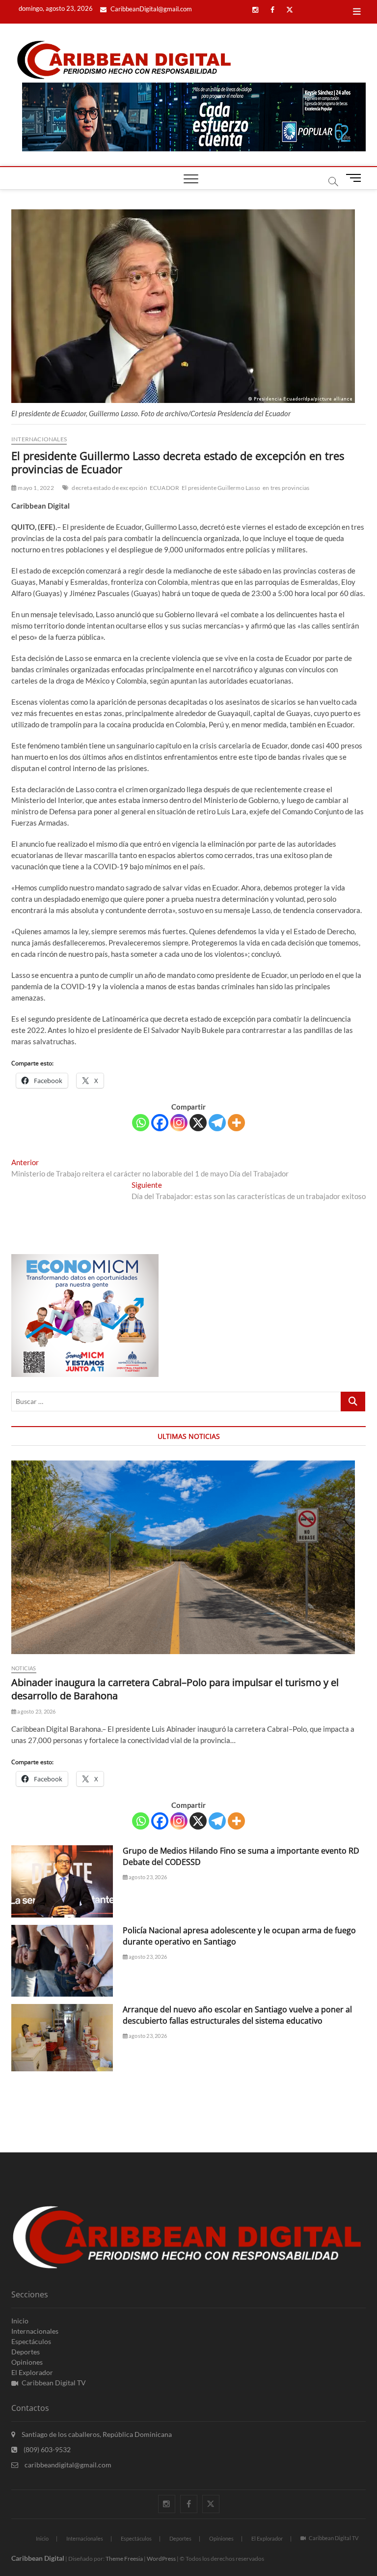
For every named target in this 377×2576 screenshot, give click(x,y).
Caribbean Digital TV (54, 2383)
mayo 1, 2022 (35, 488)
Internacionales (39, 439)
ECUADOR (164, 488)
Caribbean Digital (38, 2558)
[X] (198, 1123)
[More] (236, 1123)
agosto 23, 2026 (36, 1711)
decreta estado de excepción (109, 488)
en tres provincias (286, 488)
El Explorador (32, 2372)
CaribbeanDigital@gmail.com (150, 9)
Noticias (24, 1668)
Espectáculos (31, 2341)
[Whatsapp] (141, 1123)
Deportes (26, 2352)
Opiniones (27, 2362)
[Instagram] (179, 1123)
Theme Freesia (124, 2559)
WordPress (161, 2559)
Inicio (20, 2321)
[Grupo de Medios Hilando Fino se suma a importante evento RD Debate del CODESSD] (62, 1881)
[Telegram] (217, 1123)
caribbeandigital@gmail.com (67, 2465)
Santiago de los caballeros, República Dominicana (96, 2434)
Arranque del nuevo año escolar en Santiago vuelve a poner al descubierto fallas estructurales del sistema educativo (237, 2015)
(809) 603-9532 (46, 2449)
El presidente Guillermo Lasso (221, 488)
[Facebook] (160, 1123)
